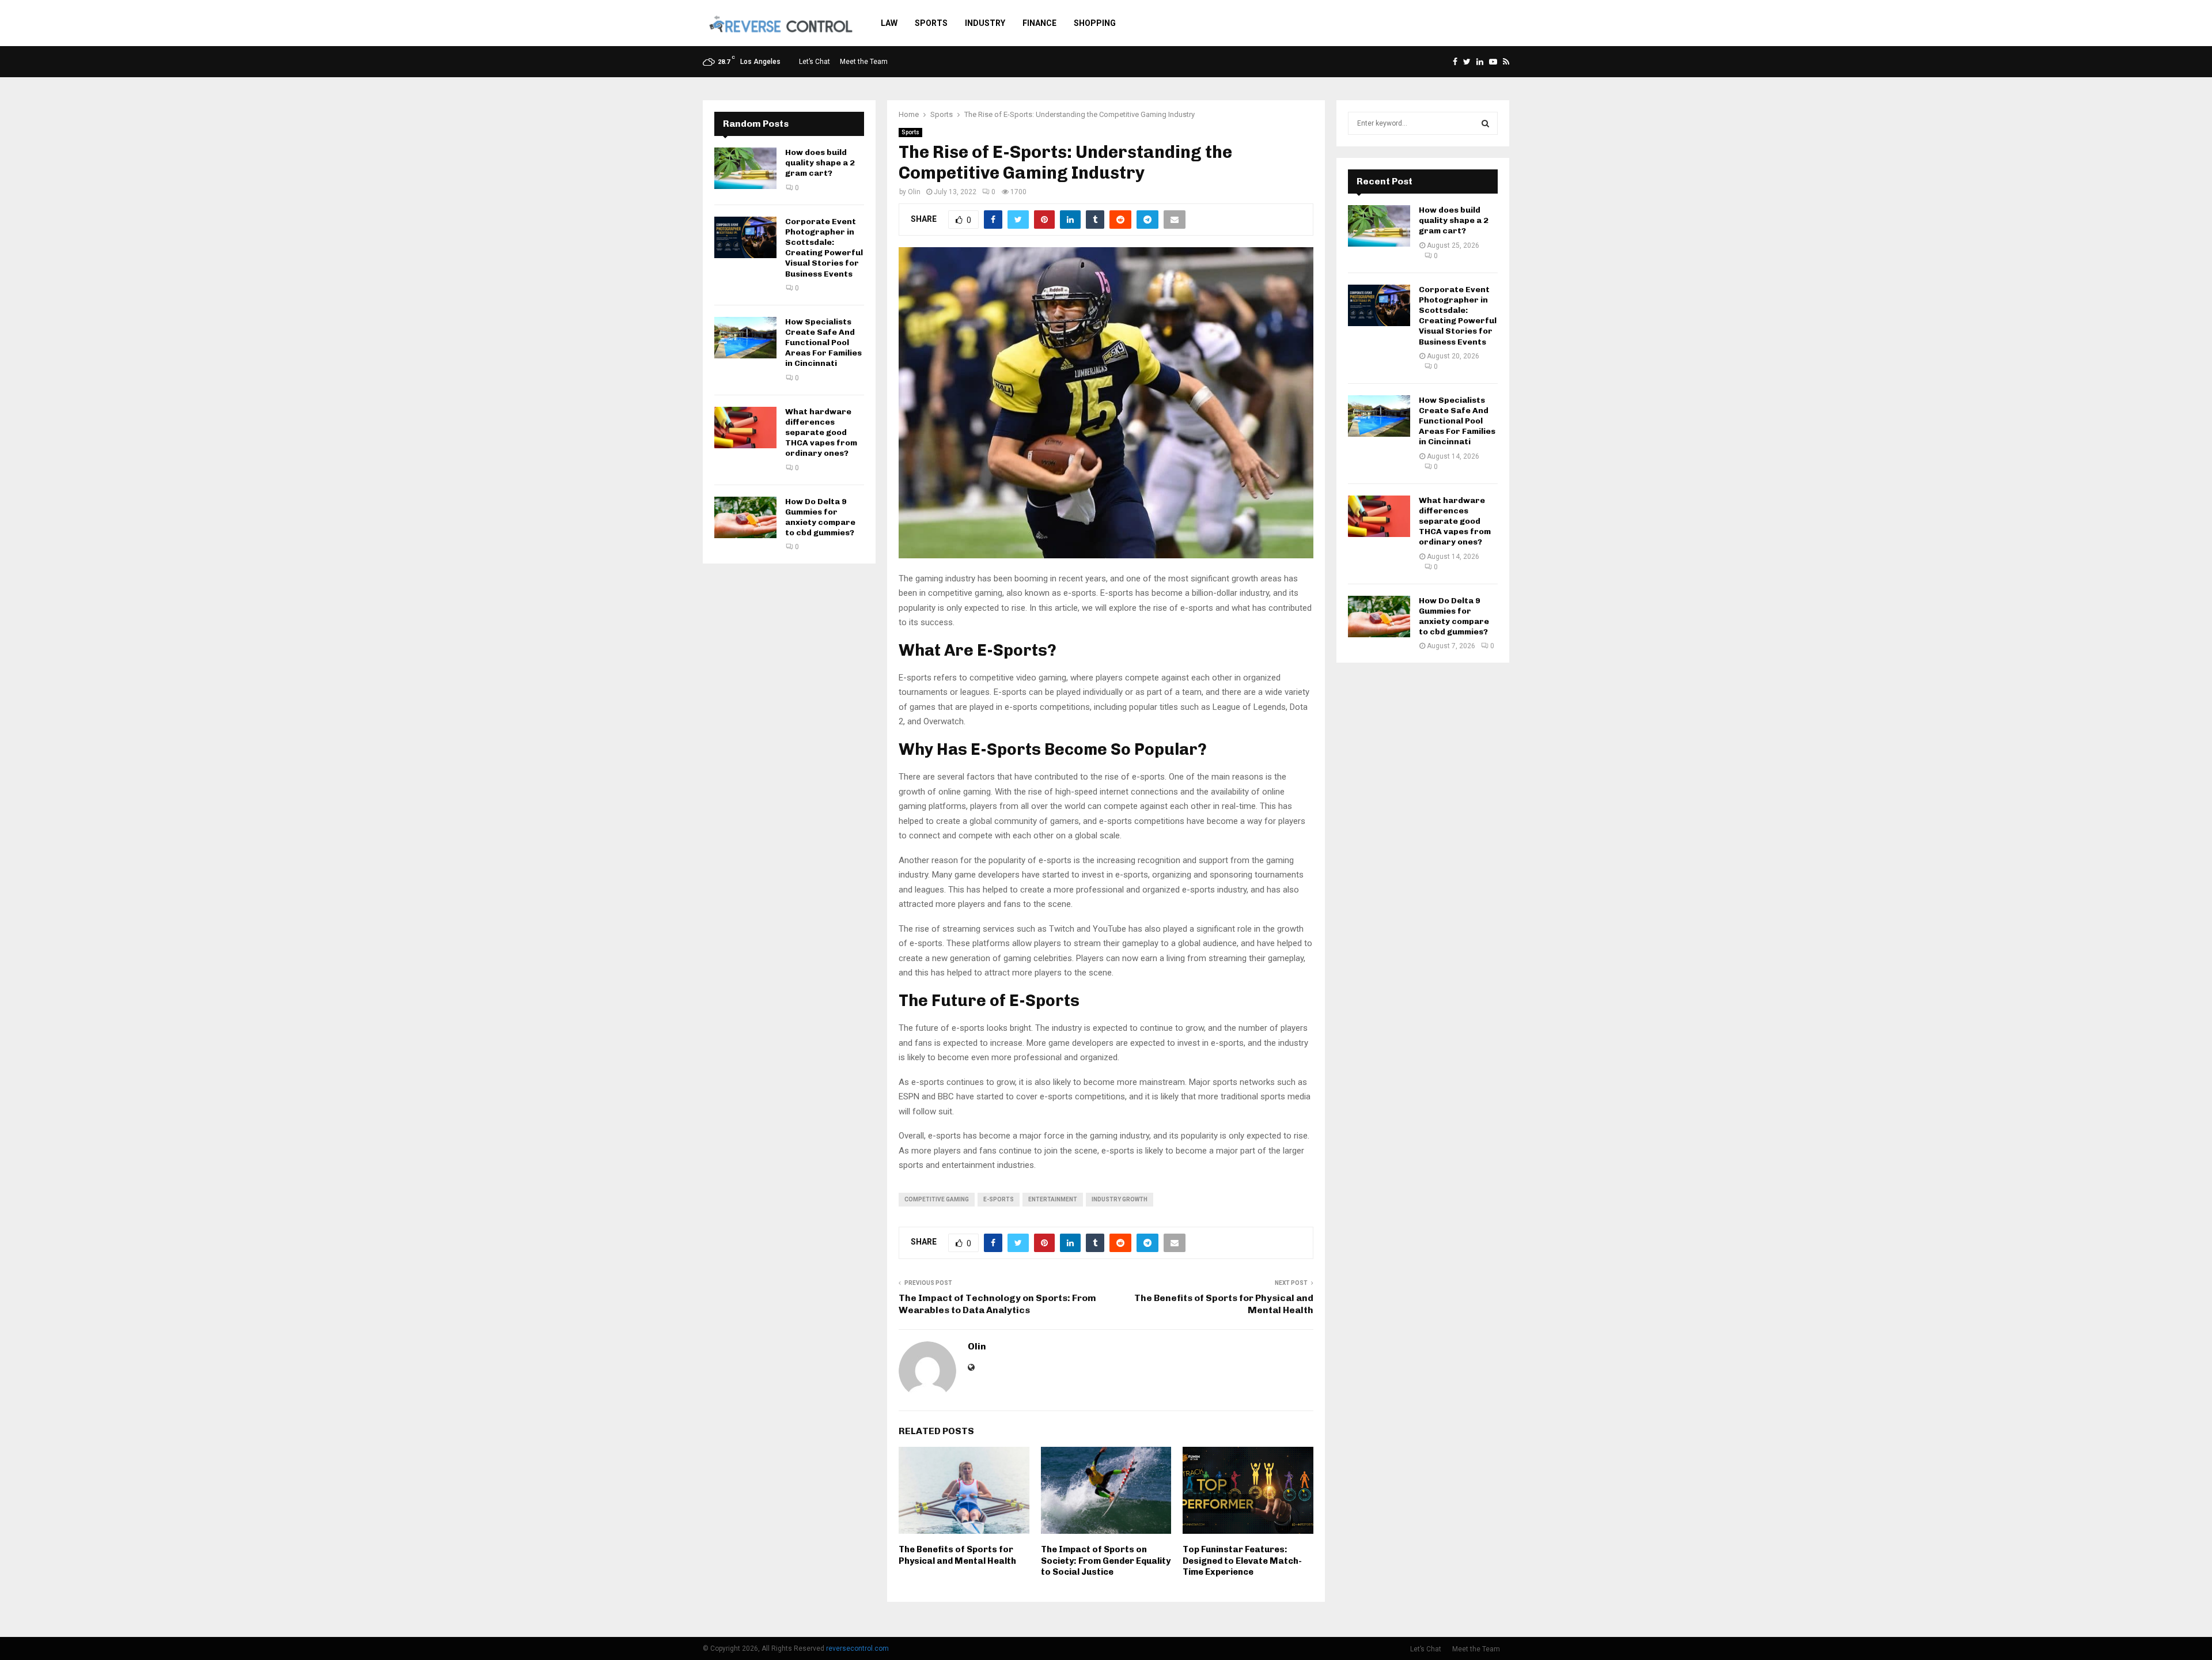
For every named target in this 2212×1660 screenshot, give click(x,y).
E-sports (999, 1199)
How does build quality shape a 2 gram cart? (820, 163)
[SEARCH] (1485, 123)
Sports (931, 23)
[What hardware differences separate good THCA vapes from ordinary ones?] (745, 428)
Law (889, 23)
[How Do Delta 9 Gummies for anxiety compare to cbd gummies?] (745, 517)
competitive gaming (937, 1199)
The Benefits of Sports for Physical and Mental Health (957, 1555)
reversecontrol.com (857, 1648)
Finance (1039, 23)
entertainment (1053, 1199)
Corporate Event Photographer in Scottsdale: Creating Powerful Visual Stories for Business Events (824, 248)
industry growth (1120, 1199)
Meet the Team (864, 62)
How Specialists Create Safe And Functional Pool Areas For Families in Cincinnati (823, 343)
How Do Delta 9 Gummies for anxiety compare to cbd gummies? (820, 517)
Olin (914, 192)
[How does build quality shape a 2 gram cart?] (745, 168)
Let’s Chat (815, 62)
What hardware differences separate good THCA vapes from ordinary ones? (821, 433)
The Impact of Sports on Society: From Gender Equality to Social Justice (1106, 1561)
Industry (985, 23)
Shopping (1095, 23)
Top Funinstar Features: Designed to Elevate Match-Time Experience (1242, 1561)
